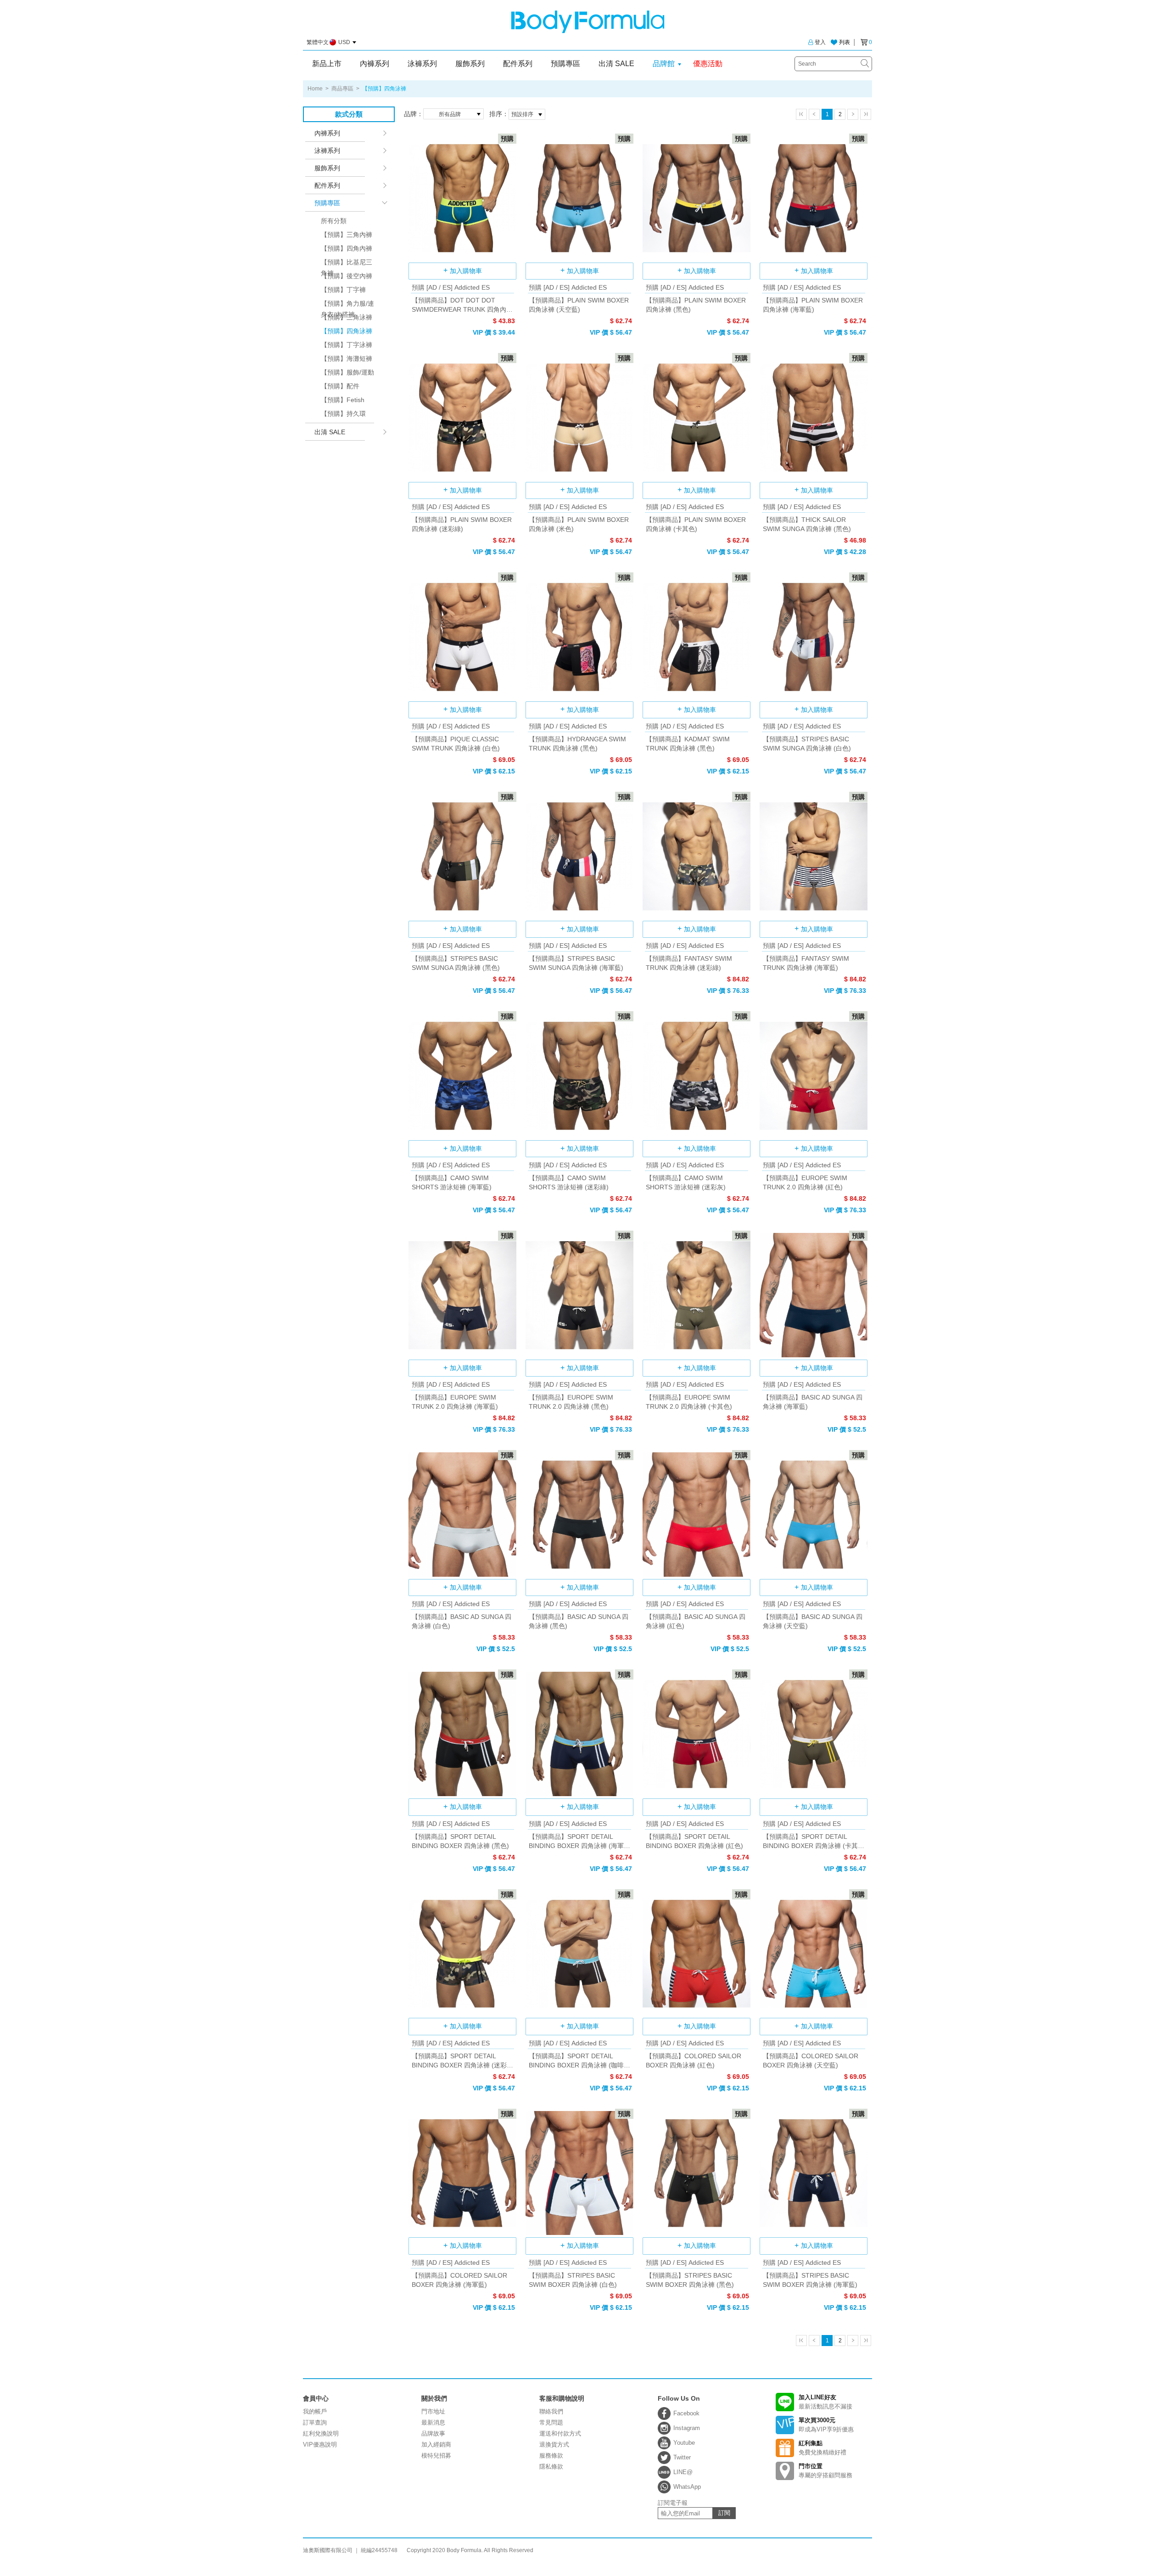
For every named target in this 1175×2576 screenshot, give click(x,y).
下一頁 (853, 114)
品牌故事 (433, 2433)
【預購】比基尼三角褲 (347, 264)
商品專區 (342, 89)
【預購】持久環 (343, 414)
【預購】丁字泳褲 (347, 345)
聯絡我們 (551, 2411)
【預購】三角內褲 (347, 235)
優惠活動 (708, 64)
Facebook (686, 2413)
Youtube (684, 2443)
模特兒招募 (436, 2456)
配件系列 (518, 64)
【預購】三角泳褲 (347, 317)
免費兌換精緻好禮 (822, 2448)
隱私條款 (551, 2467)
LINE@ (683, 2472)
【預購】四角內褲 (347, 248)
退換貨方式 (554, 2444)
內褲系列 (375, 64)
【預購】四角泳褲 (347, 331)
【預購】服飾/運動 (347, 372)
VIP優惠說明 (320, 2444)
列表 (845, 42)
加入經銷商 (436, 2444)
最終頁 (866, 114)
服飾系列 (470, 64)
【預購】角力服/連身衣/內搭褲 (347, 305)
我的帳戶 (315, 2411)
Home (315, 89)
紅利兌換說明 (321, 2433)
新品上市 (327, 64)
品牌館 (664, 64)
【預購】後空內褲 (347, 276)
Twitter (682, 2457)
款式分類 (349, 114)
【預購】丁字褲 (343, 290)
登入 (820, 42)
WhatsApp (687, 2487)
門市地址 (433, 2411)
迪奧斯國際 (588, 22)
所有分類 (334, 221)
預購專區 (565, 64)
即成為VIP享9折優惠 (826, 2425)
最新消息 (433, 2422)
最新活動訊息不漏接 (825, 2402)
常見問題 (551, 2422)
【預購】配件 (340, 386)
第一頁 (801, 114)
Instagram (687, 2428)
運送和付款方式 (560, 2433)
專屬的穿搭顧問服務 (825, 2471)
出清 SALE (616, 64)
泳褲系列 (422, 64)
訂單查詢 (315, 2422)
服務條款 (551, 2456)
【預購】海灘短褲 (347, 358)
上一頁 (814, 114)
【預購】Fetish (343, 400)
